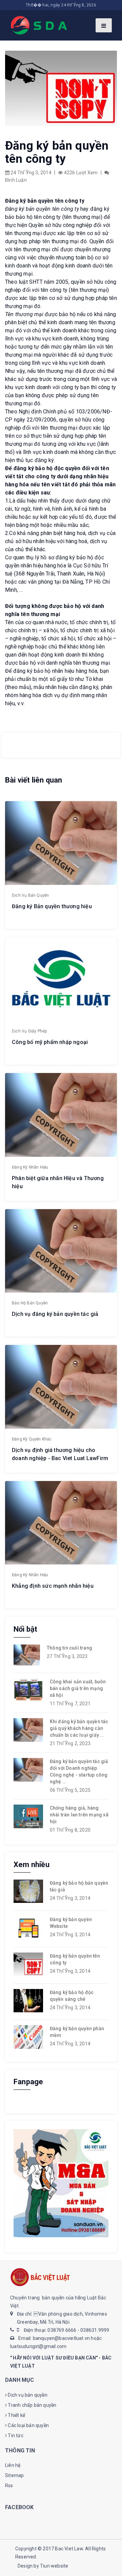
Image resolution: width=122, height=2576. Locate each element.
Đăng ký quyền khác (32, 1439)
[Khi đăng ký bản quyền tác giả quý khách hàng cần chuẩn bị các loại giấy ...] (28, 1730)
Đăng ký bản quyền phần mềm (77, 2032)
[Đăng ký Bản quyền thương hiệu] (61, 843)
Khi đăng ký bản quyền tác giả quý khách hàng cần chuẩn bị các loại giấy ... (79, 1728)
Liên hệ (13, 2465)
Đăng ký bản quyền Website (71, 1923)
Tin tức (15, 2435)
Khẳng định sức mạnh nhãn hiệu (53, 1586)
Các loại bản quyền (28, 2425)
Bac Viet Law (69, 2549)
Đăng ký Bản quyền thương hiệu (52, 906)
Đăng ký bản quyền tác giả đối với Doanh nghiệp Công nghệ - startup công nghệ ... (79, 1771)
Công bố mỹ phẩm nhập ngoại (50, 1042)
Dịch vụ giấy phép (29, 1031)
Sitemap (14, 2475)
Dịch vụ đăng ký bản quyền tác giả (55, 1314)
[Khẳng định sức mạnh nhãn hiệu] (61, 1523)
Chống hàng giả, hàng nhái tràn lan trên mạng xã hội (79, 1815)
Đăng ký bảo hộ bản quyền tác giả (79, 1886)
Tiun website (54, 2566)
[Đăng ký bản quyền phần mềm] (28, 2037)
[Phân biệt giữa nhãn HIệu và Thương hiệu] (61, 1115)
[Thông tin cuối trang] (27, 1655)
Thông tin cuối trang (69, 1648)
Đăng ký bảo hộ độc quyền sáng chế (72, 1996)
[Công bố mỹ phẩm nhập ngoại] (61, 979)
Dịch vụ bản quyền (30, 895)
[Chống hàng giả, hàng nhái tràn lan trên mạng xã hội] (28, 1816)
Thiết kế (16, 2415)
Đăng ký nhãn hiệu (30, 1167)
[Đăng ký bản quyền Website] (28, 1928)
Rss (9, 2485)
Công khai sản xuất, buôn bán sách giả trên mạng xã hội (78, 1688)
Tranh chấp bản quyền (32, 2405)
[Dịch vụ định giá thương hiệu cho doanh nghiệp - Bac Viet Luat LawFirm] (61, 1387)
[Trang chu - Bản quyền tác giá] (39, 25)
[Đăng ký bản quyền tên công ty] (28, 1964)
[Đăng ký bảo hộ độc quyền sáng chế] (28, 2001)
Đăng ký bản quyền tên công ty (75, 1959)
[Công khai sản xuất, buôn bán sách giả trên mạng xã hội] (28, 1690)
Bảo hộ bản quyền (30, 1303)
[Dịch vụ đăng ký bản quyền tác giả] (61, 1251)
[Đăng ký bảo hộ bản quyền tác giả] (28, 1891)
